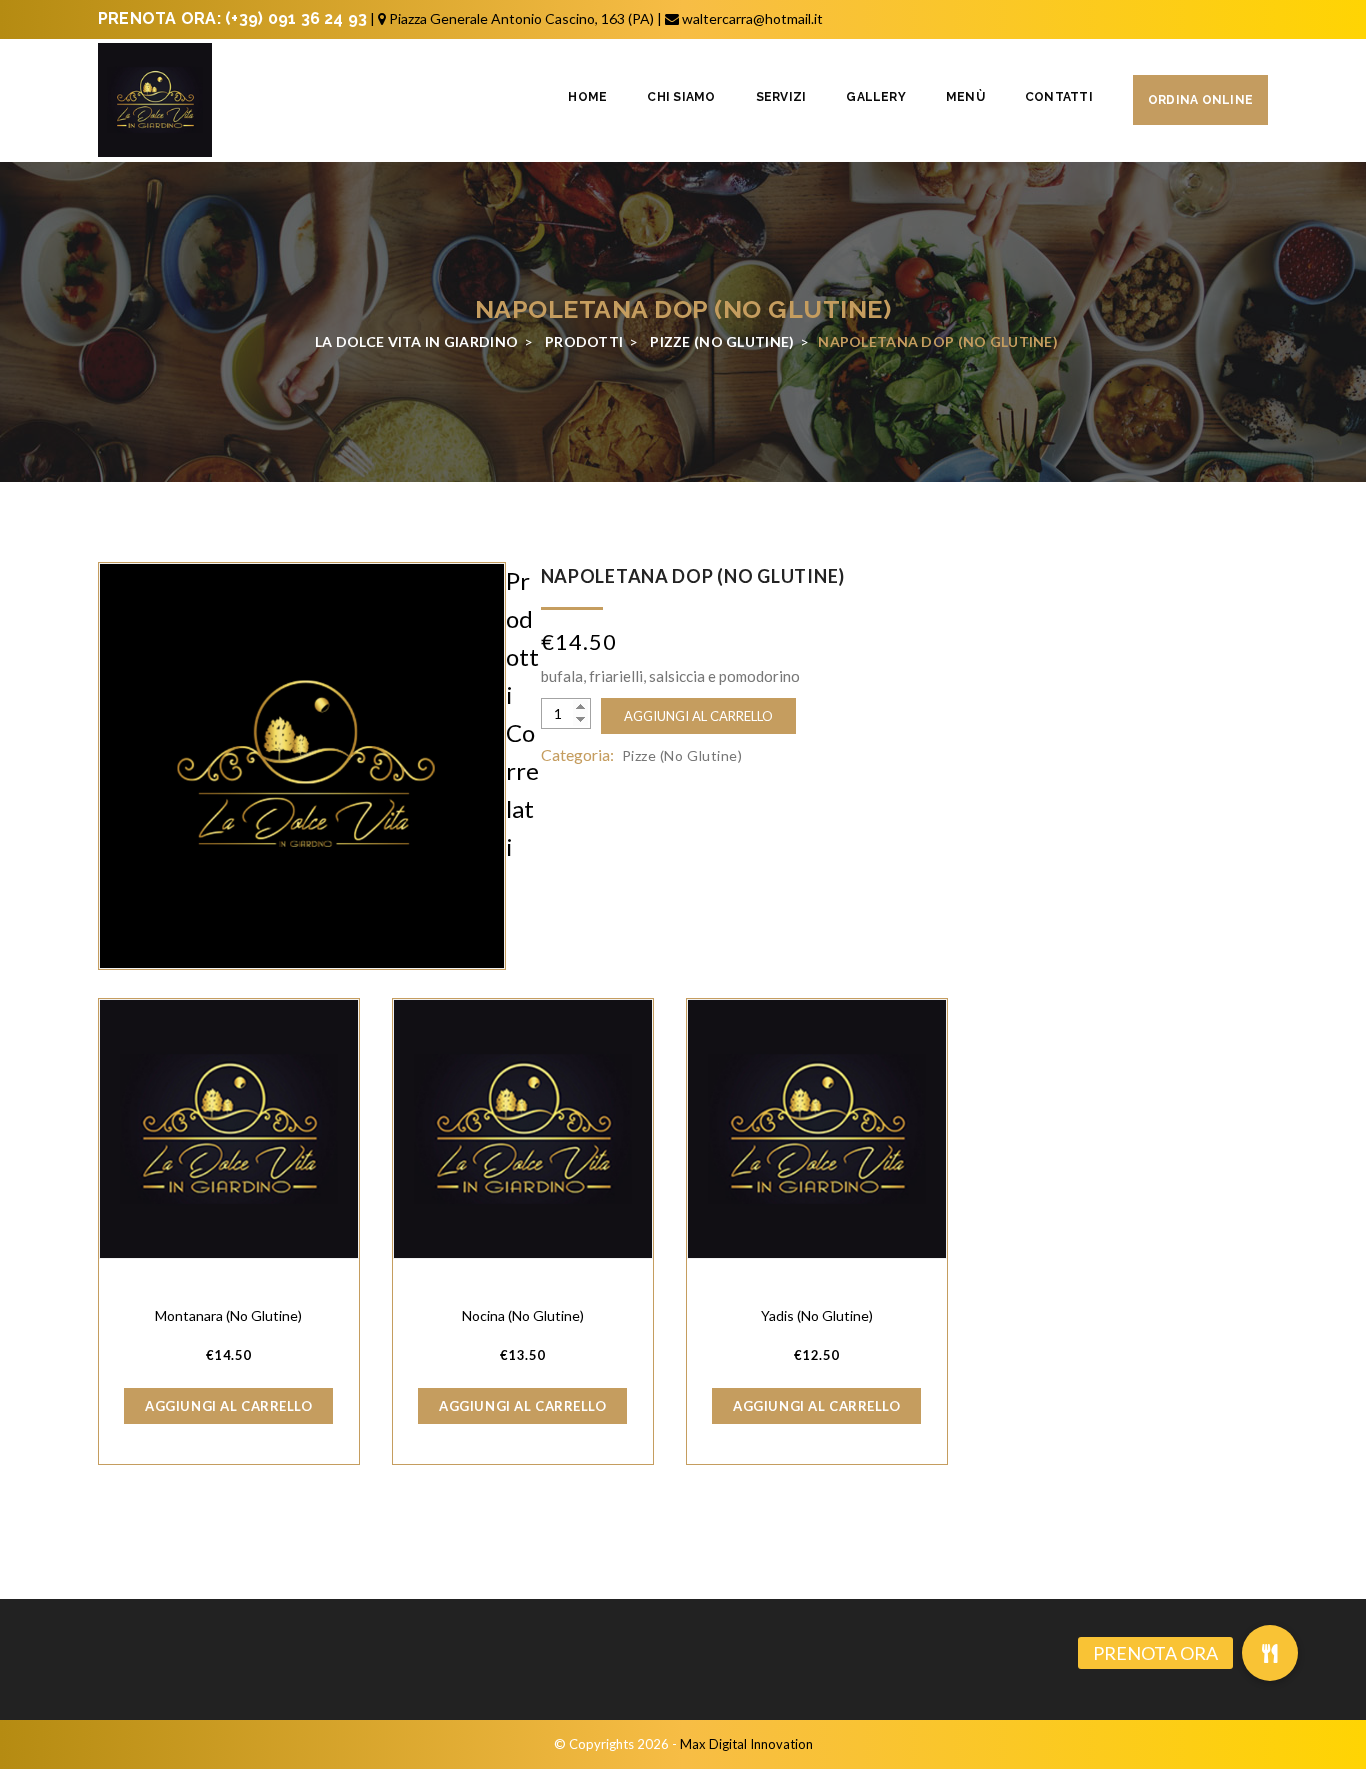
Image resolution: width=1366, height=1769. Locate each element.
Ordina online (1200, 100)
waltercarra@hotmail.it (752, 18)
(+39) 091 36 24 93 (296, 18)
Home (587, 97)
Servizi (781, 97)
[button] (1270, 1653)
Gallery (876, 97)
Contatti (1059, 97)
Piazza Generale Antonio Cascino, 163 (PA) (521, 18)
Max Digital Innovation (746, 1744)
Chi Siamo (681, 97)
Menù (965, 97)
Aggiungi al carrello (698, 716)
